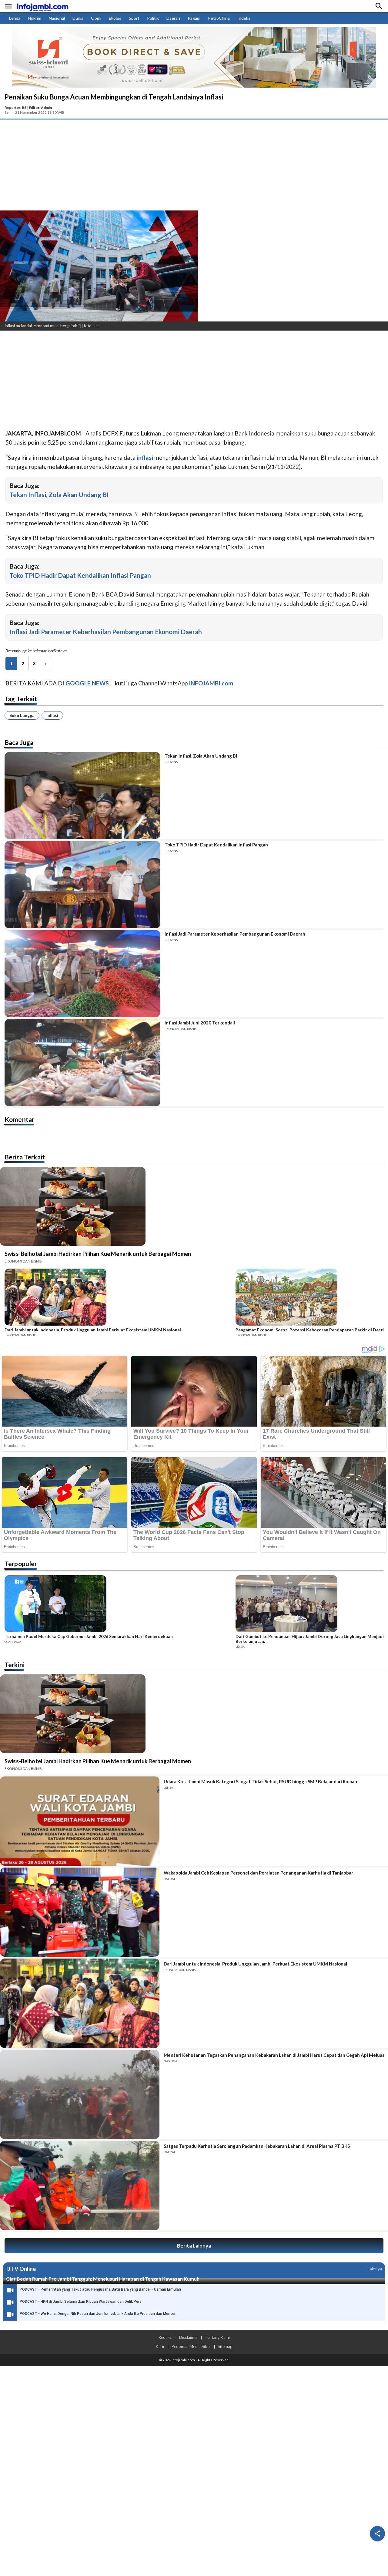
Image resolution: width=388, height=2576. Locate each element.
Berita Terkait (25, 1157)
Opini (96, 18)
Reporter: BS (15, 108)
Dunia (78, 18)
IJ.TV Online (21, 2269)
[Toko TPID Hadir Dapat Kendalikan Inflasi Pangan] (82, 884)
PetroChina (219, 18)
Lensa (15, 18)
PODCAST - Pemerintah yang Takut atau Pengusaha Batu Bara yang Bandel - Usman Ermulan (100, 2289)
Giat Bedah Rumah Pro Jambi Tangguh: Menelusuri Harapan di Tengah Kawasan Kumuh (103, 2279)
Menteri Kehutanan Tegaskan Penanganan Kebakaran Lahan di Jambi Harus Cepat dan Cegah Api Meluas (274, 2055)
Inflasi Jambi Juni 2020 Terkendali (200, 1023)
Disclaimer (189, 2337)
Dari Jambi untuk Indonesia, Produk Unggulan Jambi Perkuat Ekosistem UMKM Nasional (93, 1330)
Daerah (173, 18)
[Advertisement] (194, 165)
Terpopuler (21, 1564)
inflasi (52, 715)
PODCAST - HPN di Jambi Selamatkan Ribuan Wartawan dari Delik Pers (81, 2302)
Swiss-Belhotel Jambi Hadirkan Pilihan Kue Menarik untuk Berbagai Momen (98, 1254)
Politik (153, 18)
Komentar (19, 1119)
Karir (160, 2346)
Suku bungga (22, 715)
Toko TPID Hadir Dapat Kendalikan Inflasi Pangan (80, 575)
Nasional (57, 18)
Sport (134, 18)
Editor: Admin (40, 108)
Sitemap (225, 2346)
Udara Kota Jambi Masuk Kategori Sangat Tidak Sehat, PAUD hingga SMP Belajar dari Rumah (260, 1781)
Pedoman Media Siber (191, 2346)
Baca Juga (19, 742)
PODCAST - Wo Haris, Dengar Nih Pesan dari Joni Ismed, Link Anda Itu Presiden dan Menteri (98, 2314)
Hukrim (35, 18)
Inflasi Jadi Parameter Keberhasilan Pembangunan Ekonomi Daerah (106, 632)
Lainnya (375, 2269)
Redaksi (165, 2337)
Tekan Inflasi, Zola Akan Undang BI (59, 494)
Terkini (15, 1665)
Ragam (194, 18)
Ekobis (115, 18)
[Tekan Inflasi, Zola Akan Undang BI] (82, 796)
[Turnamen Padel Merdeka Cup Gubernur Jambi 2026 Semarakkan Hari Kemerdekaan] (118, 1605)
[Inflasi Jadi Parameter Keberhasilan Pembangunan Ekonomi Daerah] (82, 974)
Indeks (244, 18)
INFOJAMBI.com (211, 683)
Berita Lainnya (194, 2246)
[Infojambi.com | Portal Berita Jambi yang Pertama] (42, 6)
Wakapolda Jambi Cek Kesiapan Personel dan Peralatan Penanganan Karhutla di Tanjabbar (258, 1873)
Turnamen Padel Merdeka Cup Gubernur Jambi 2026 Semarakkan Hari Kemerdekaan (89, 1636)
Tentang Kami (217, 2337)
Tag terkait (21, 699)
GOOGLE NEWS (87, 683)
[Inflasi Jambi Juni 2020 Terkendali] (82, 1063)
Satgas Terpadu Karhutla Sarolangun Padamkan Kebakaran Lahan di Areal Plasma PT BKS (257, 2146)
